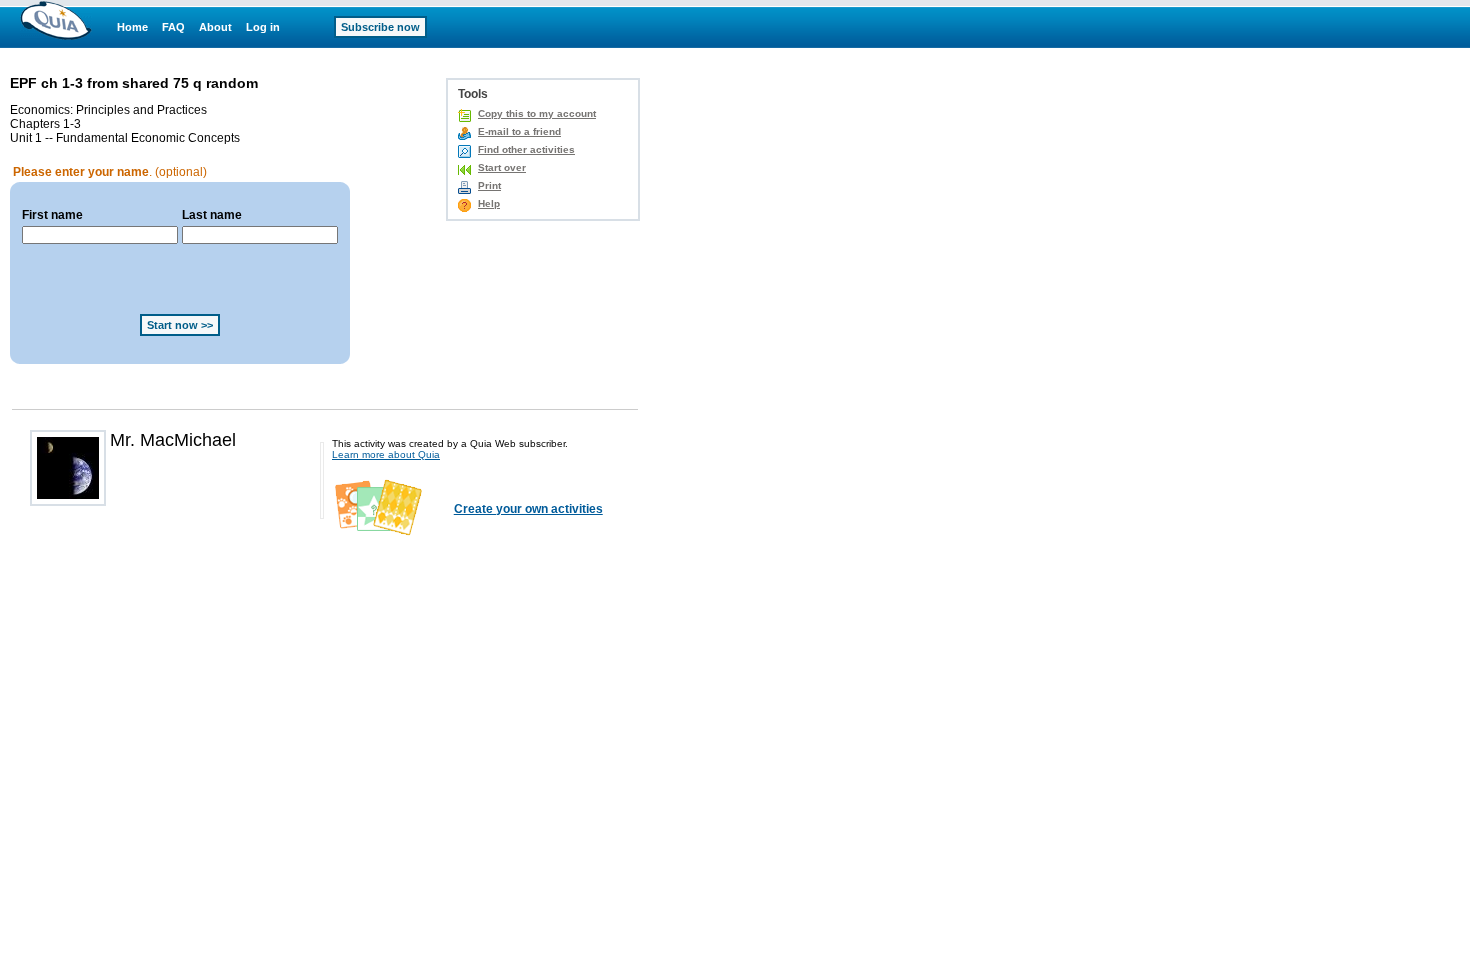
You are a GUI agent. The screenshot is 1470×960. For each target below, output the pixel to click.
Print (489, 185)
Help (489, 203)
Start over (502, 167)
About (215, 27)
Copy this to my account (537, 113)
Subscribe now (380, 27)
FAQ (173, 27)
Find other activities (526, 149)
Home (132, 27)
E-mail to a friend (519, 131)
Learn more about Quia (386, 454)
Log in (263, 27)
